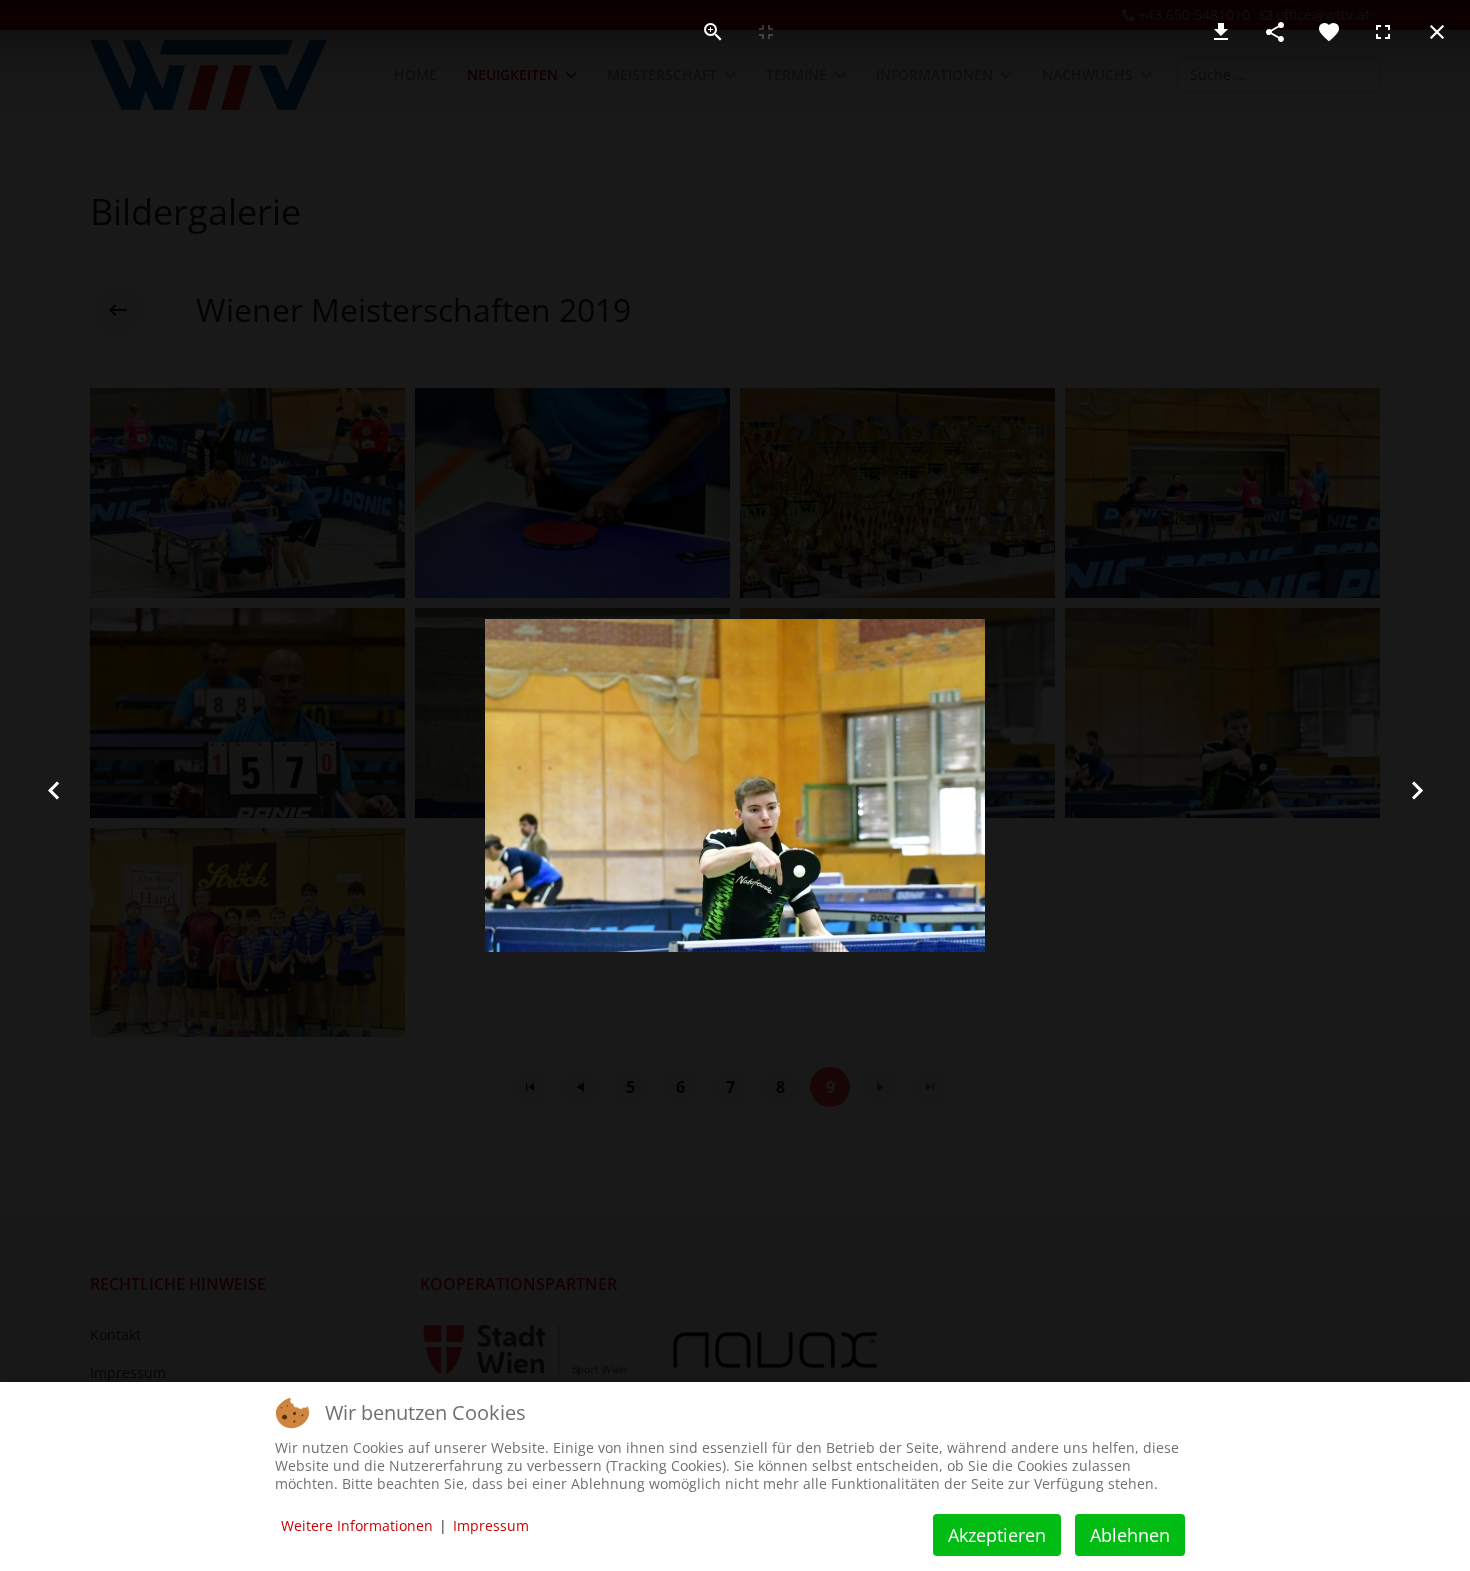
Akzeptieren (997, 1535)
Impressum (491, 1525)
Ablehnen (1130, 1535)
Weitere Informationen (357, 1525)
